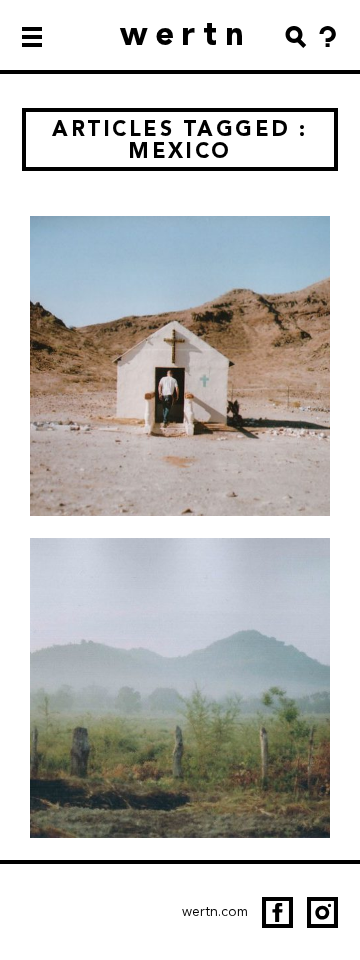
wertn (186, 33)
